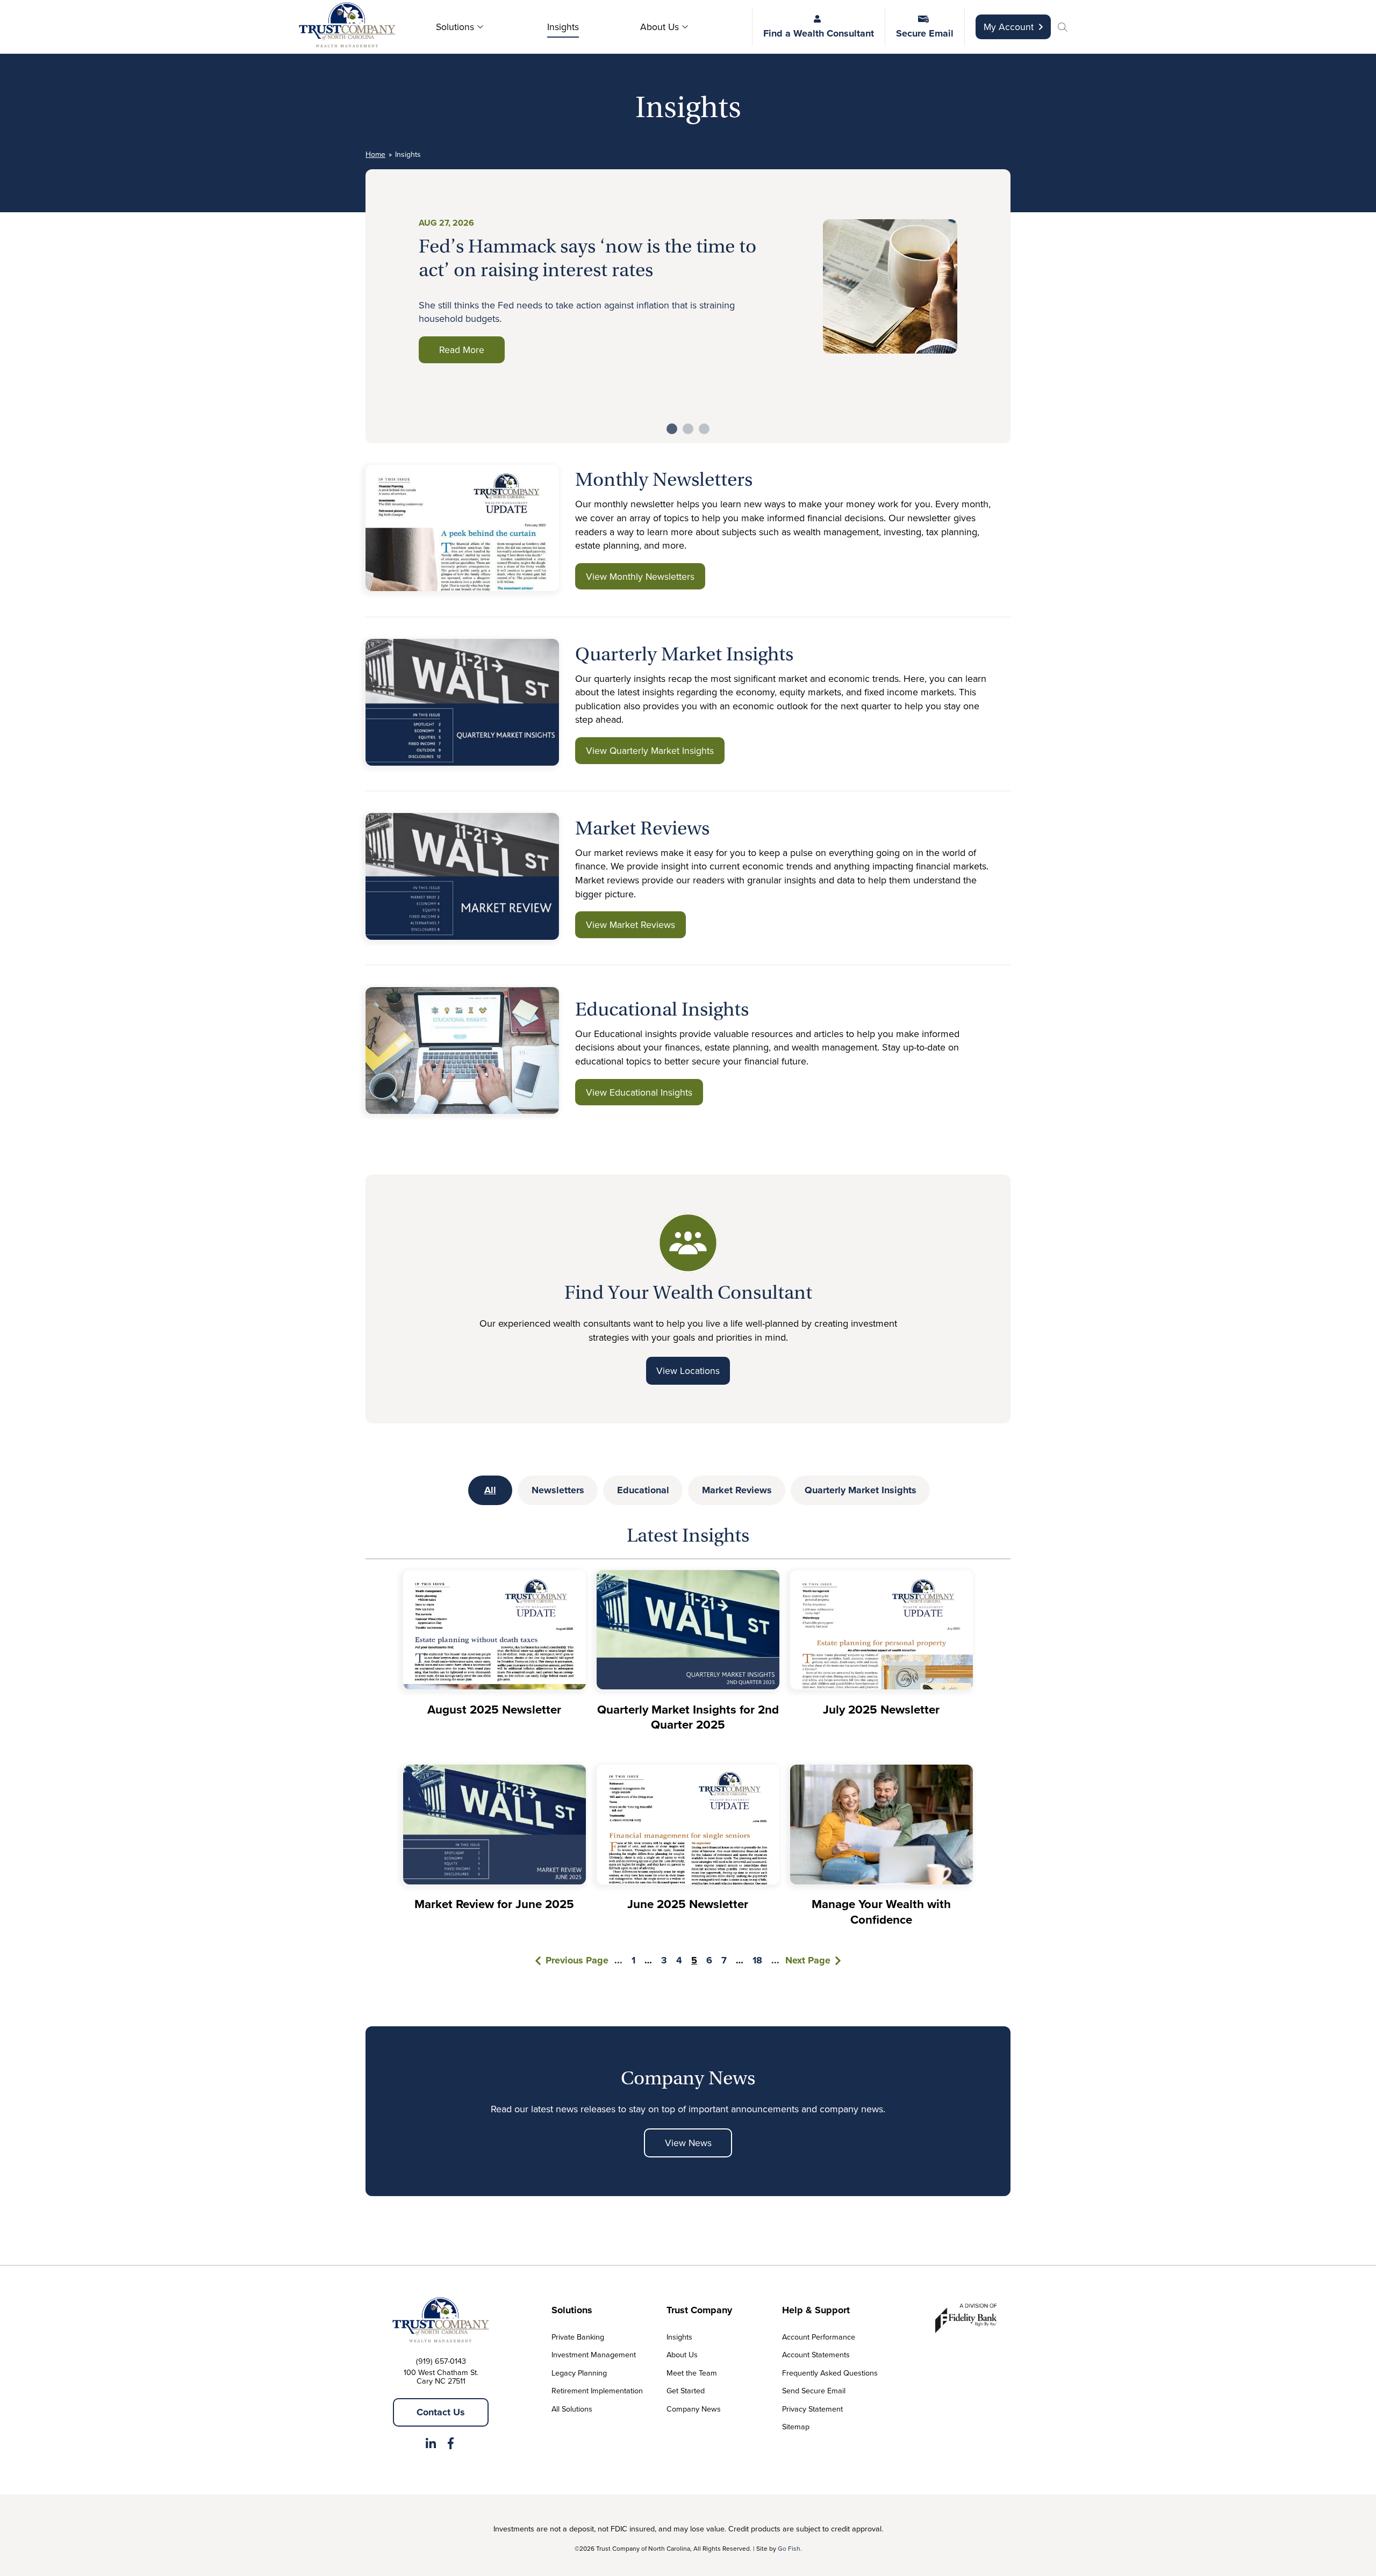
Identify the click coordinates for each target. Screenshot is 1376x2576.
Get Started (686, 2390)
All (490, 1490)
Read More (462, 350)
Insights (563, 27)
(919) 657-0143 (441, 2361)
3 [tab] (704, 429)
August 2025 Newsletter (494, 1709)
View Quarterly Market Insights (650, 750)
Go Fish (789, 2548)
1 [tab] (672, 429)
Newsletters (558, 1490)
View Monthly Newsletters (640, 576)
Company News (694, 2409)
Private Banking (578, 2337)
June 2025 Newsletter (688, 1904)
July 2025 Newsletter (881, 1709)
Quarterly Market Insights (861, 1490)
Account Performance (819, 2337)
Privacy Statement (812, 2409)
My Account (1009, 27)
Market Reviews (737, 1490)
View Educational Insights (639, 1092)
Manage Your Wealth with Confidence (881, 1912)
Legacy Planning (579, 2373)
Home (375, 154)
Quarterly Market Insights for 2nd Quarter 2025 (688, 1717)
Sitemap (796, 2426)
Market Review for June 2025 (494, 1904)
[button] (1064, 28)
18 (757, 1960)
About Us (660, 27)
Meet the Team (692, 2373)
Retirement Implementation (597, 2390)
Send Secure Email (814, 2390)
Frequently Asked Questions (830, 2373)
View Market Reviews (630, 924)
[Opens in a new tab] (431, 2445)
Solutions (455, 27)
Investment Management (594, 2354)
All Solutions (572, 2409)
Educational (643, 1490)
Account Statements (816, 2354)
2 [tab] (688, 429)
